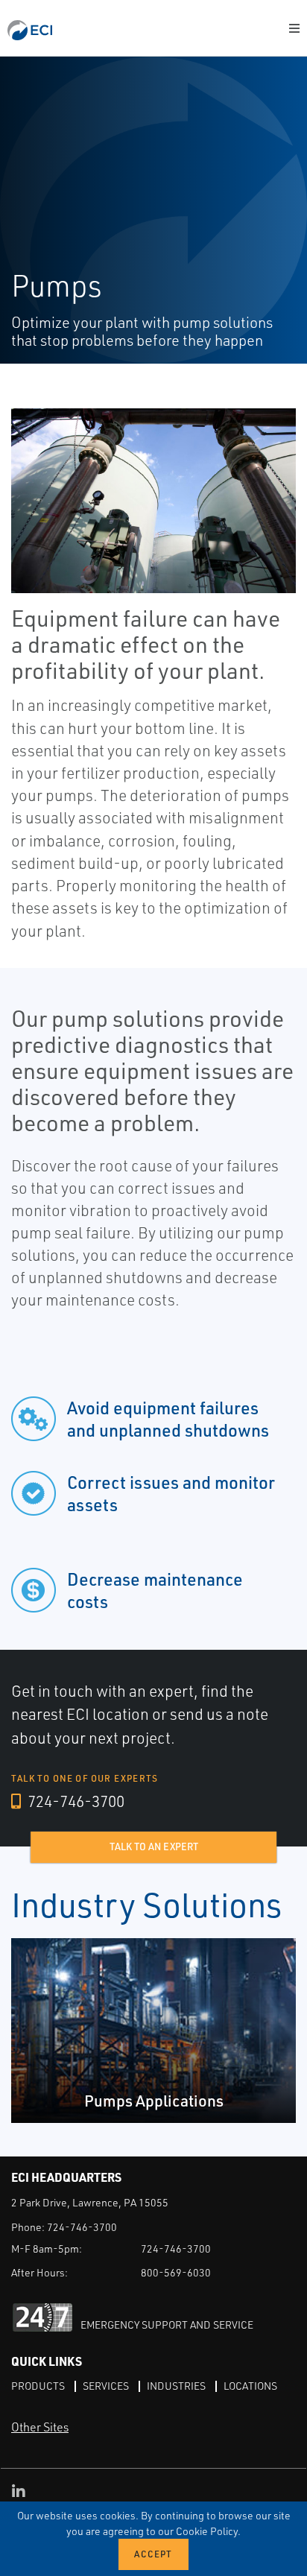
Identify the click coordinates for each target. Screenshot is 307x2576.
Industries (176, 2386)
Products (38, 2386)
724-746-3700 (75, 1801)
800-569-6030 (176, 2272)
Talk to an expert (154, 1846)
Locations (250, 2386)
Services (106, 2386)
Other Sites (40, 2427)
